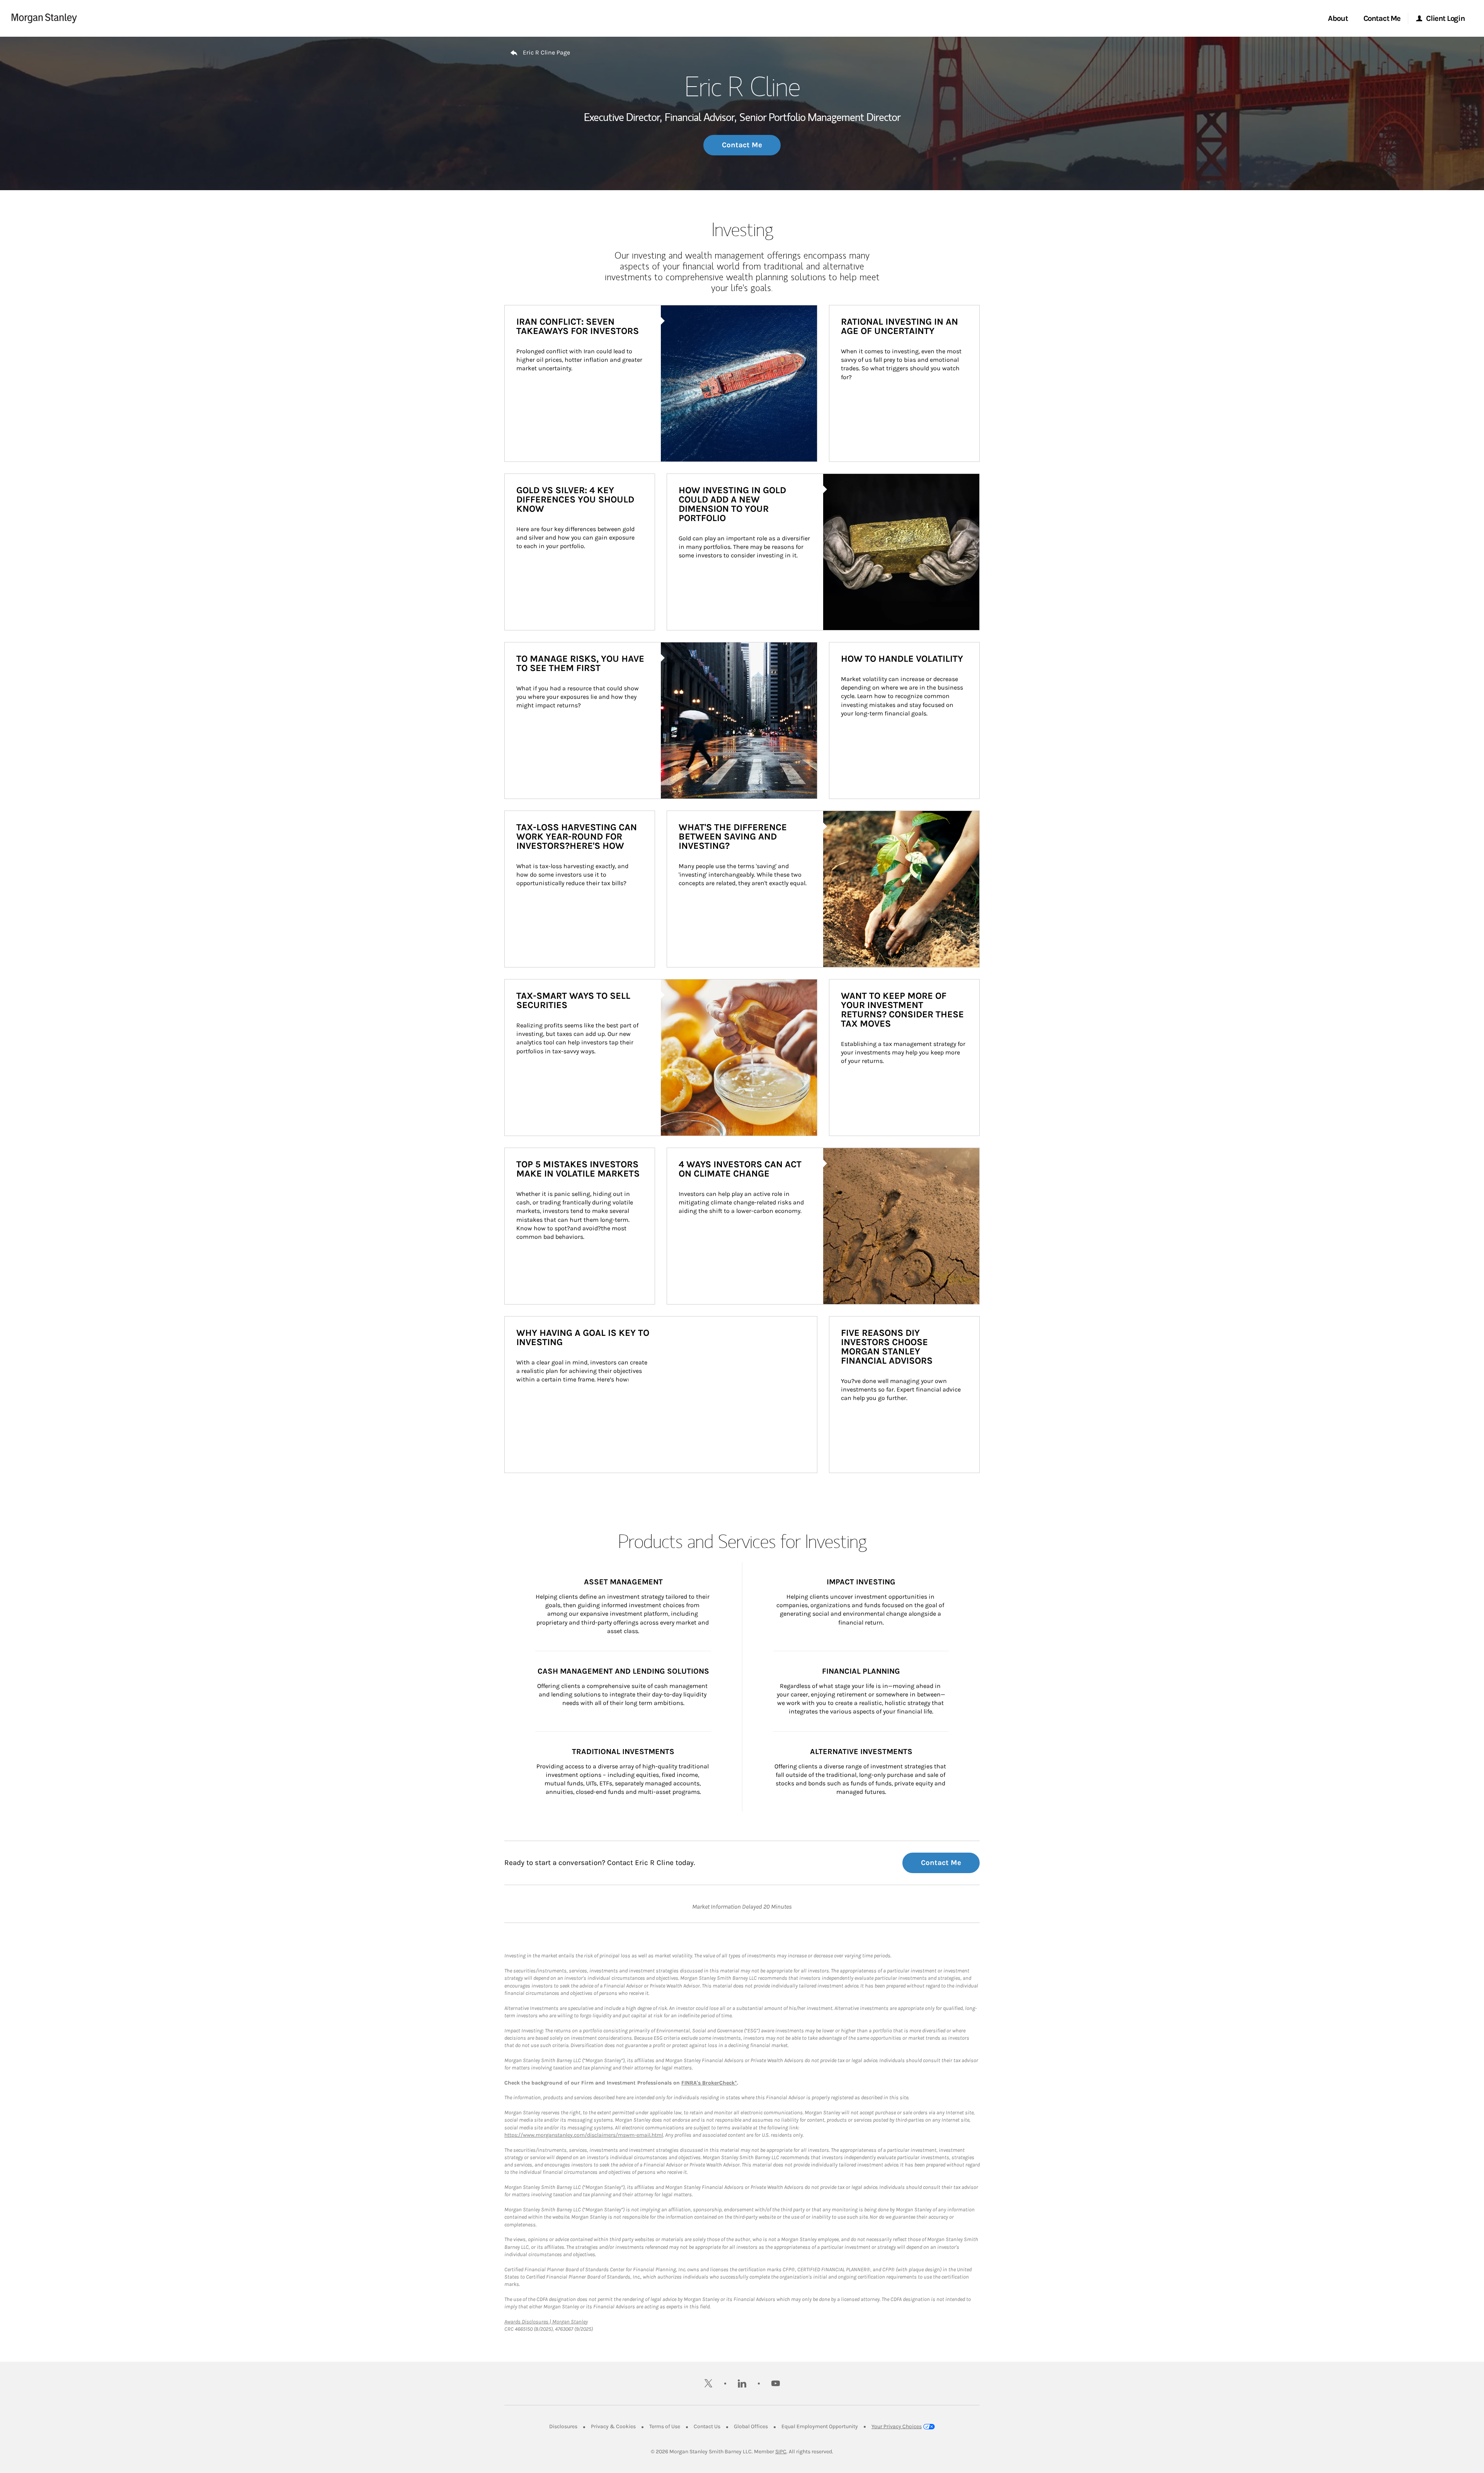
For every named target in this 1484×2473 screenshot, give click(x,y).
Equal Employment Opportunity (820, 2426)
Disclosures (563, 2426)
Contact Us (707, 2426)
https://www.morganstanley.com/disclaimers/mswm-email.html (584, 2135)
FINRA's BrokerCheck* (709, 2083)
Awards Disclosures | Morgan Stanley (546, 2322)
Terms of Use (665, 2426)
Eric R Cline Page (546, 52)
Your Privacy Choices (897, 2426)
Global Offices (751, 2426)
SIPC (781, 2452)
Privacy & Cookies (613, 2426)
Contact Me (742, 145)
